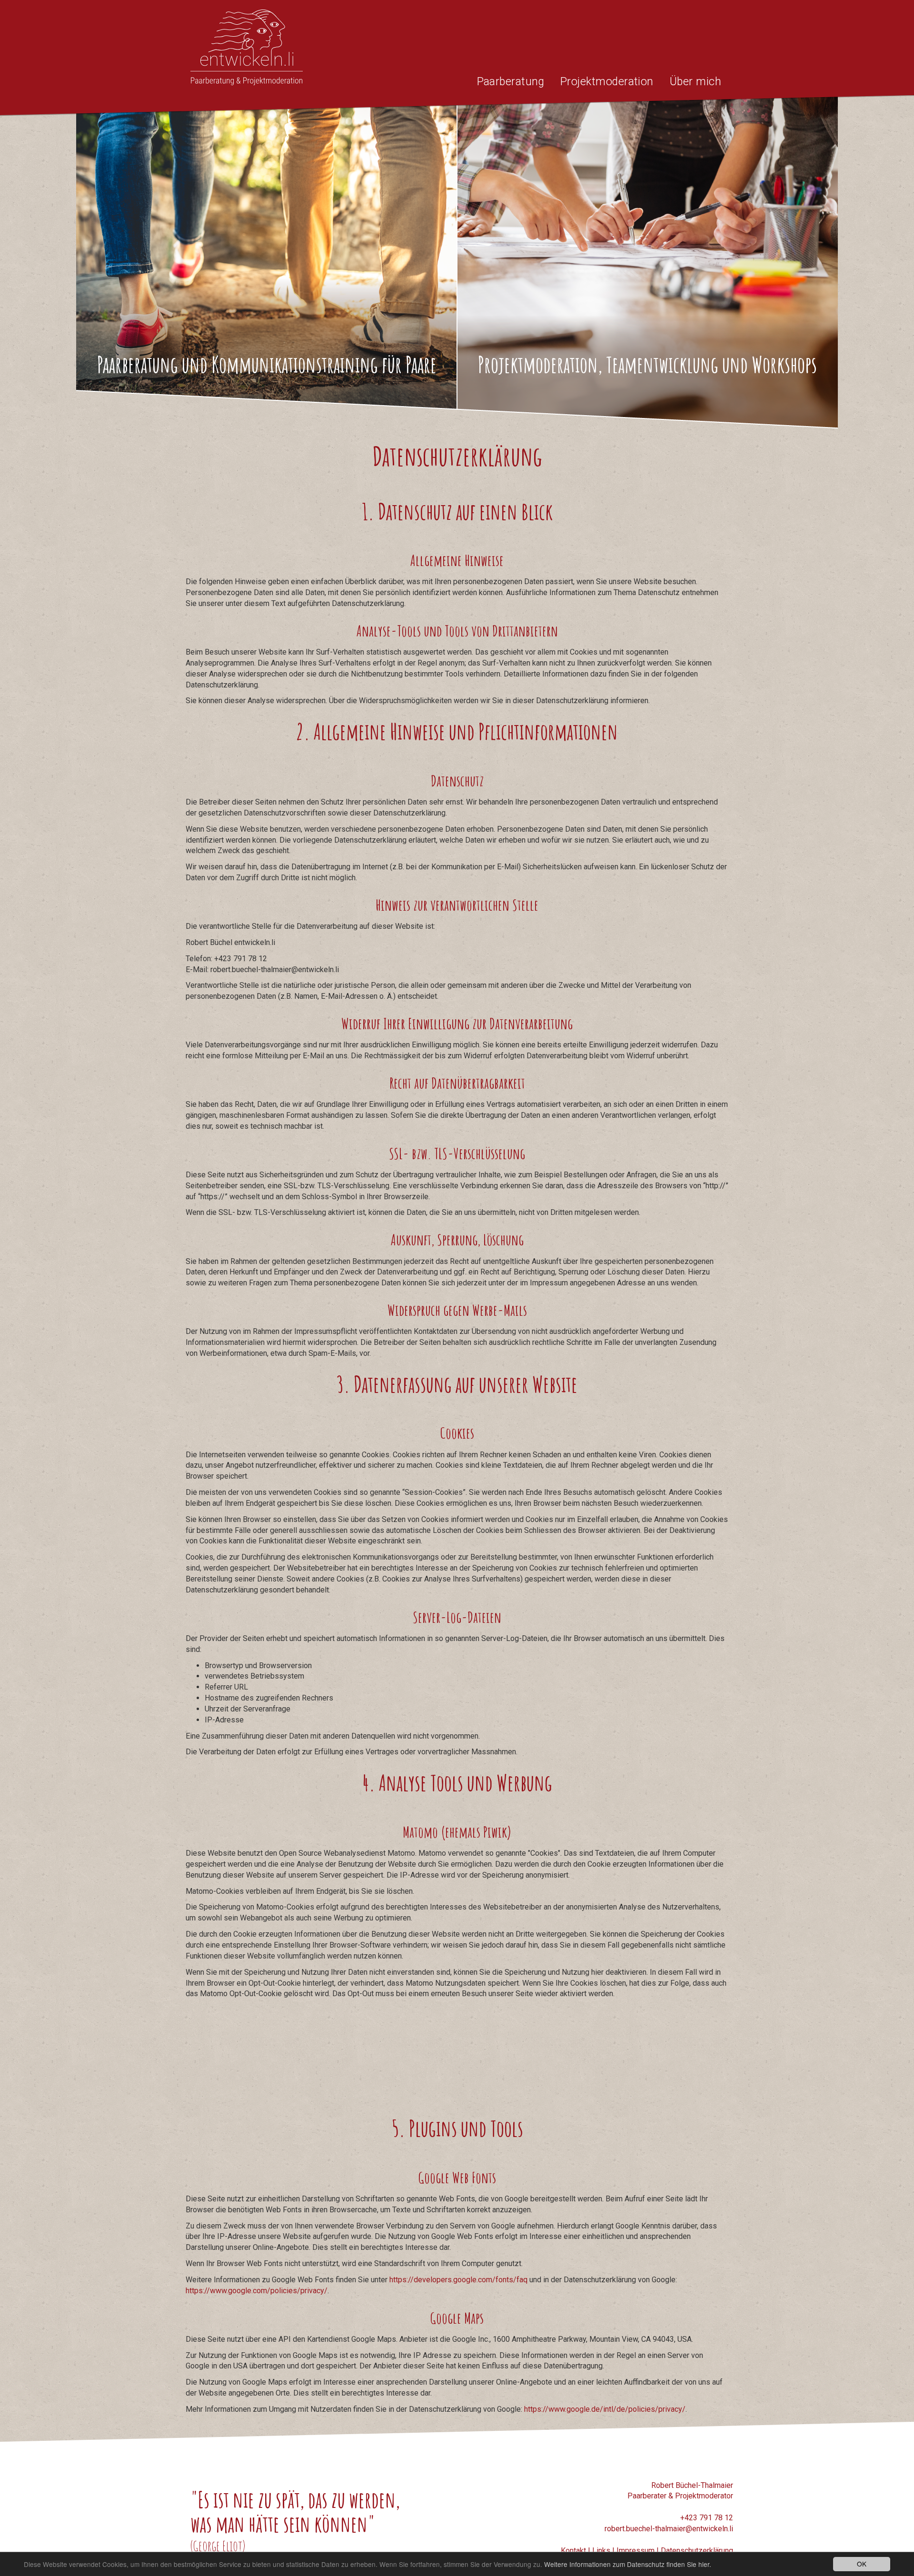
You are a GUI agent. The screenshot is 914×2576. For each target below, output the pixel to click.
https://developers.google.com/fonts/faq (458, 2280)
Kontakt (573, 2551)
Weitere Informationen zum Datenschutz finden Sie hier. (628, 2564)
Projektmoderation (607, 82)
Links (601, 2551)
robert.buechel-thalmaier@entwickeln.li (669, 2529)
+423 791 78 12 (707, 2518)
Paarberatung (511, 82)
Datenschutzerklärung (697, 2551)
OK (862, 2564)
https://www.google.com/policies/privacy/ (257, 2291)
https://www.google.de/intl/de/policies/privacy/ (605, 2409)
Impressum (636, 2551)
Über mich (695, 82)
